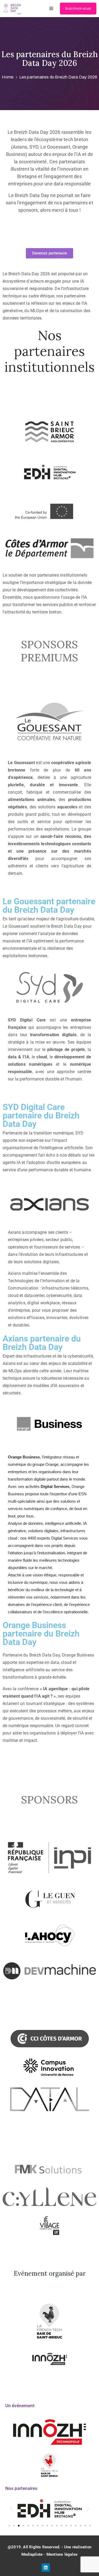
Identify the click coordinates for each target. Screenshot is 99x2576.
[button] (11, 2509)
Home (8, 77)
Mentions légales (62, 2554)
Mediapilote (32, 2554)
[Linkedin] (46, 2568)
